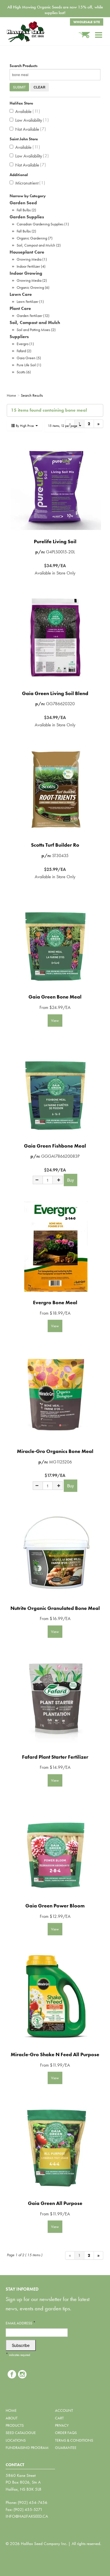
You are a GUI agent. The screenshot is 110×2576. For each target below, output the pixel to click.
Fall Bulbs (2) (26, 210)
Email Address (21, 2323)
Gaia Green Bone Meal (55, 997)
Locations (16, 2440)
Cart (59, 2418)
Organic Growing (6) (33, 287)
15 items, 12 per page (63, 426)
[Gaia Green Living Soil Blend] (55, 637)
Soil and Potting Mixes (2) (36, 330)
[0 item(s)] (87, 32)
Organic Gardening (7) (35, 238)
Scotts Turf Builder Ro (55, 845)
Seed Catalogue (21, 2433)
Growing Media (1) (32, 259)
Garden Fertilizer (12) (33, 316)
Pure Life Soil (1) (29, 365)
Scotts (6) (24, 372)
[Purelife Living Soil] (55, 485)
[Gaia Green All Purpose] (55, 2147)
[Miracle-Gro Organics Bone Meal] (55, 1395)
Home (11, 2410)
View (55, 1020)
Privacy (62, 2425)
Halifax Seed (34, 32)
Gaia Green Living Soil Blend (55, 693)
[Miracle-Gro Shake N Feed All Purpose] (55, 1998)
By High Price (25, 426)
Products (15, 2425)
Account (64, 2410)
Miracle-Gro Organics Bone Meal (55, 1451)
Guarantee (66, 2448)
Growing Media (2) (32, 280)
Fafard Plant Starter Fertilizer (55, 1757)
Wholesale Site (87, 22)
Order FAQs (66, 2433)
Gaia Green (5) (29, 358)
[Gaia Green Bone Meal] (55, 941)
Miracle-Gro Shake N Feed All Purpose (55, 2054)
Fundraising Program (27, 2448)
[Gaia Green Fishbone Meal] (55, 1090)
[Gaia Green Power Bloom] (55, 1850)
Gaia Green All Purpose (55, 2203)
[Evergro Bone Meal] (55, 1246)
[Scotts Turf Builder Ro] (55, 789)
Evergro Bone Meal (55, 1302)
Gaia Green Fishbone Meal (55, 1146)
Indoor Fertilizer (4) (31, 266)
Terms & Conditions (74, 2440)
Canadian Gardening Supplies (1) (43, 224)
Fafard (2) (24, 351)
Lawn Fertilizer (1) (30, 301)
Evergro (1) (25, 344)
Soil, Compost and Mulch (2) (39, 245)
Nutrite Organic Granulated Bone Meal (55, 1608)
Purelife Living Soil (55, 541)
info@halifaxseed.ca (27, 2516)
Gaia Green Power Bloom (55, 1906)
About (12, 2418)
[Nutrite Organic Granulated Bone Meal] (55, 1552)
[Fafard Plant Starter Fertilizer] (55, 1701)
